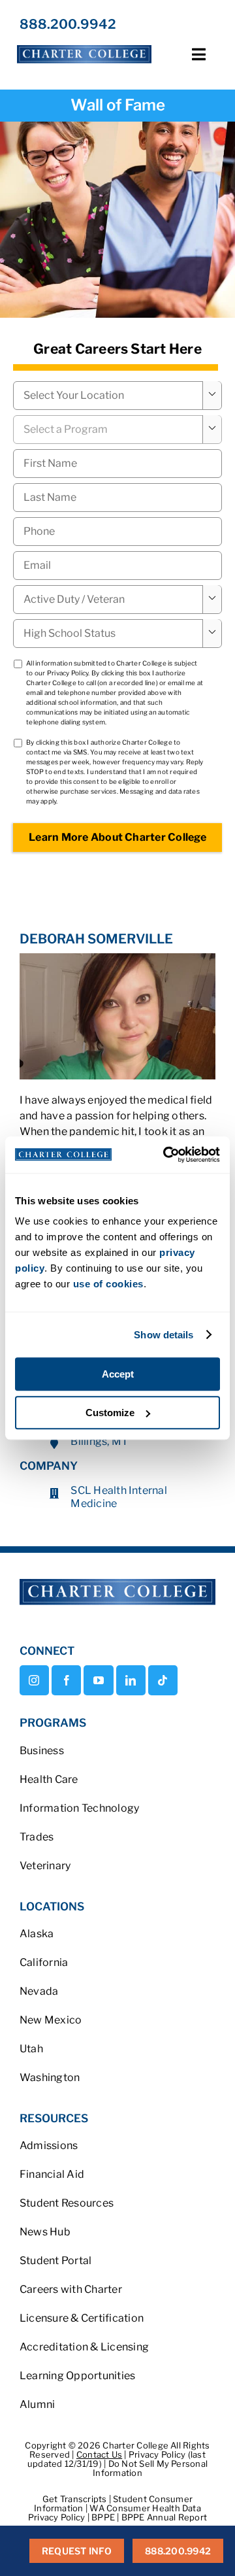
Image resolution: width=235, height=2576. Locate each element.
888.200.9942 (68, 24)
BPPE (104, 2517)
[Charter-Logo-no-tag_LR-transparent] (84, 45)
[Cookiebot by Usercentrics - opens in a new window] (166, 1155)
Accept (118, 1374)
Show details (164, 1335)
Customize (110, 1413)
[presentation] (117, 532)
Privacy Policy (68, 673)
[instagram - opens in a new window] (34, 1680)
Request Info (77, 2551)
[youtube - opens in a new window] (98, 1680)
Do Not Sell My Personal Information (150, 2468)
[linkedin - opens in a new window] (131, 1680)
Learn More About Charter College (117, 837)
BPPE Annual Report (164, 2517)
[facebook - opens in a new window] (66, 1680)
